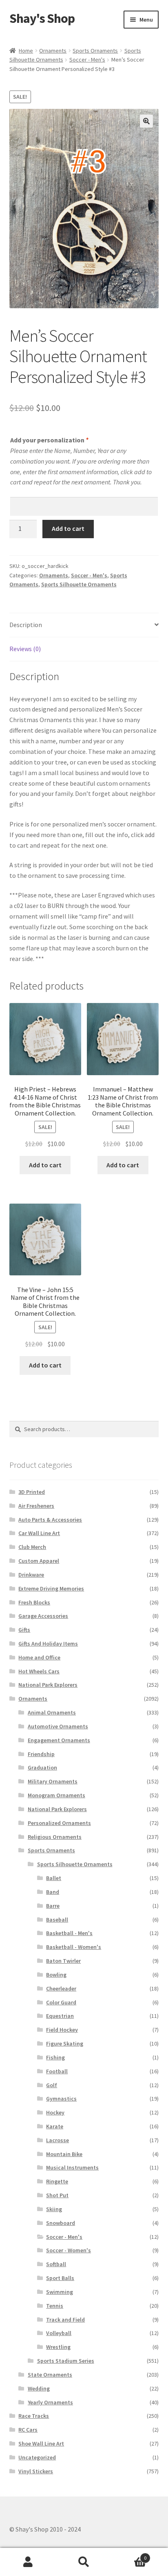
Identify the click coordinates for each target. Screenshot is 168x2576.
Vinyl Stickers (36, 2471)
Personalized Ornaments (59, 1823)
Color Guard (61, 2002)
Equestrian (60, 2016)
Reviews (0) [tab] (25, 649)
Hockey (55, 2112)
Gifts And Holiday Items (48, 1644)
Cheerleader (61, 1988)
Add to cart (68, 528)
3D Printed (32, 1492)
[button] (146, 121)
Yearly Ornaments (50, 2402)
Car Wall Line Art (39, 1533)
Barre (53, 1906)
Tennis (55, 2306)
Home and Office (39, 1657)
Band (53, 1892)
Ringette (57, 2181)
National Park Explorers (48, 1685)
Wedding (39, 2388)
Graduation (42, 1767)
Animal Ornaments (52, 1712)
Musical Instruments (72, 2167)
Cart (129, 2555)
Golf (52, 2085)
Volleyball (59, 2333)
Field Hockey (62, 2030)
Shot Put (57, 2195)
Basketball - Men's (69, 1933)
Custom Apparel (39, 1561)
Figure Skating (65, 2044)
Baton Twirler (63, 1961)
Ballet (54, 1878)
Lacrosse (57, 2140)
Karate (55, 2126)
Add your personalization (49, 440)
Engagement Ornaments (59, 1740)
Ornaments (53, 51)
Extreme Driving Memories (51, 1588)
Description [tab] (26, 625)
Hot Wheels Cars (39, 1671)
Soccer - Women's (69, 2250)
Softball (56, 2264)
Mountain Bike (64, 2154)
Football (57, 2071)
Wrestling (58, 2347)
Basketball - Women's (74, 1947)
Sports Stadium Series (66, 2361)
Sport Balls (60, 2278)
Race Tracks (34, 2416)
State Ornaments (50, 2375)
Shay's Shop (42, 18)
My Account (28, 2562)
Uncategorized (37, 2457)
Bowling (56, 1975)
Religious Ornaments (55, 1837)
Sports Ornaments (95, 51)
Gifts (24, 1630)
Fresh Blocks (34, 1602)
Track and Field (65, 2320)
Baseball (57, 1920)
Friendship (41, 1754)
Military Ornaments (53, 1781)
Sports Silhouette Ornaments (79, 584)
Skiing (54, 2209)
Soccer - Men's (87, 60)
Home (26, 51)
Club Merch (32, 1547)
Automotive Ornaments (58, 1726)
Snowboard (61, 2223)
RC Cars (28, 2430)
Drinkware (31, 1575)
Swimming (60, 2292)
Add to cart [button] (45, 1165)
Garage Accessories (43, 1616)
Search (84, 2562)
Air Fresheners (36, 1506)
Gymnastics (61, 2099)
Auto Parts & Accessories (50, 1520)
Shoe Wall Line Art (41, 2443)
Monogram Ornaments (56, 1795)
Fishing (55, 2057)
